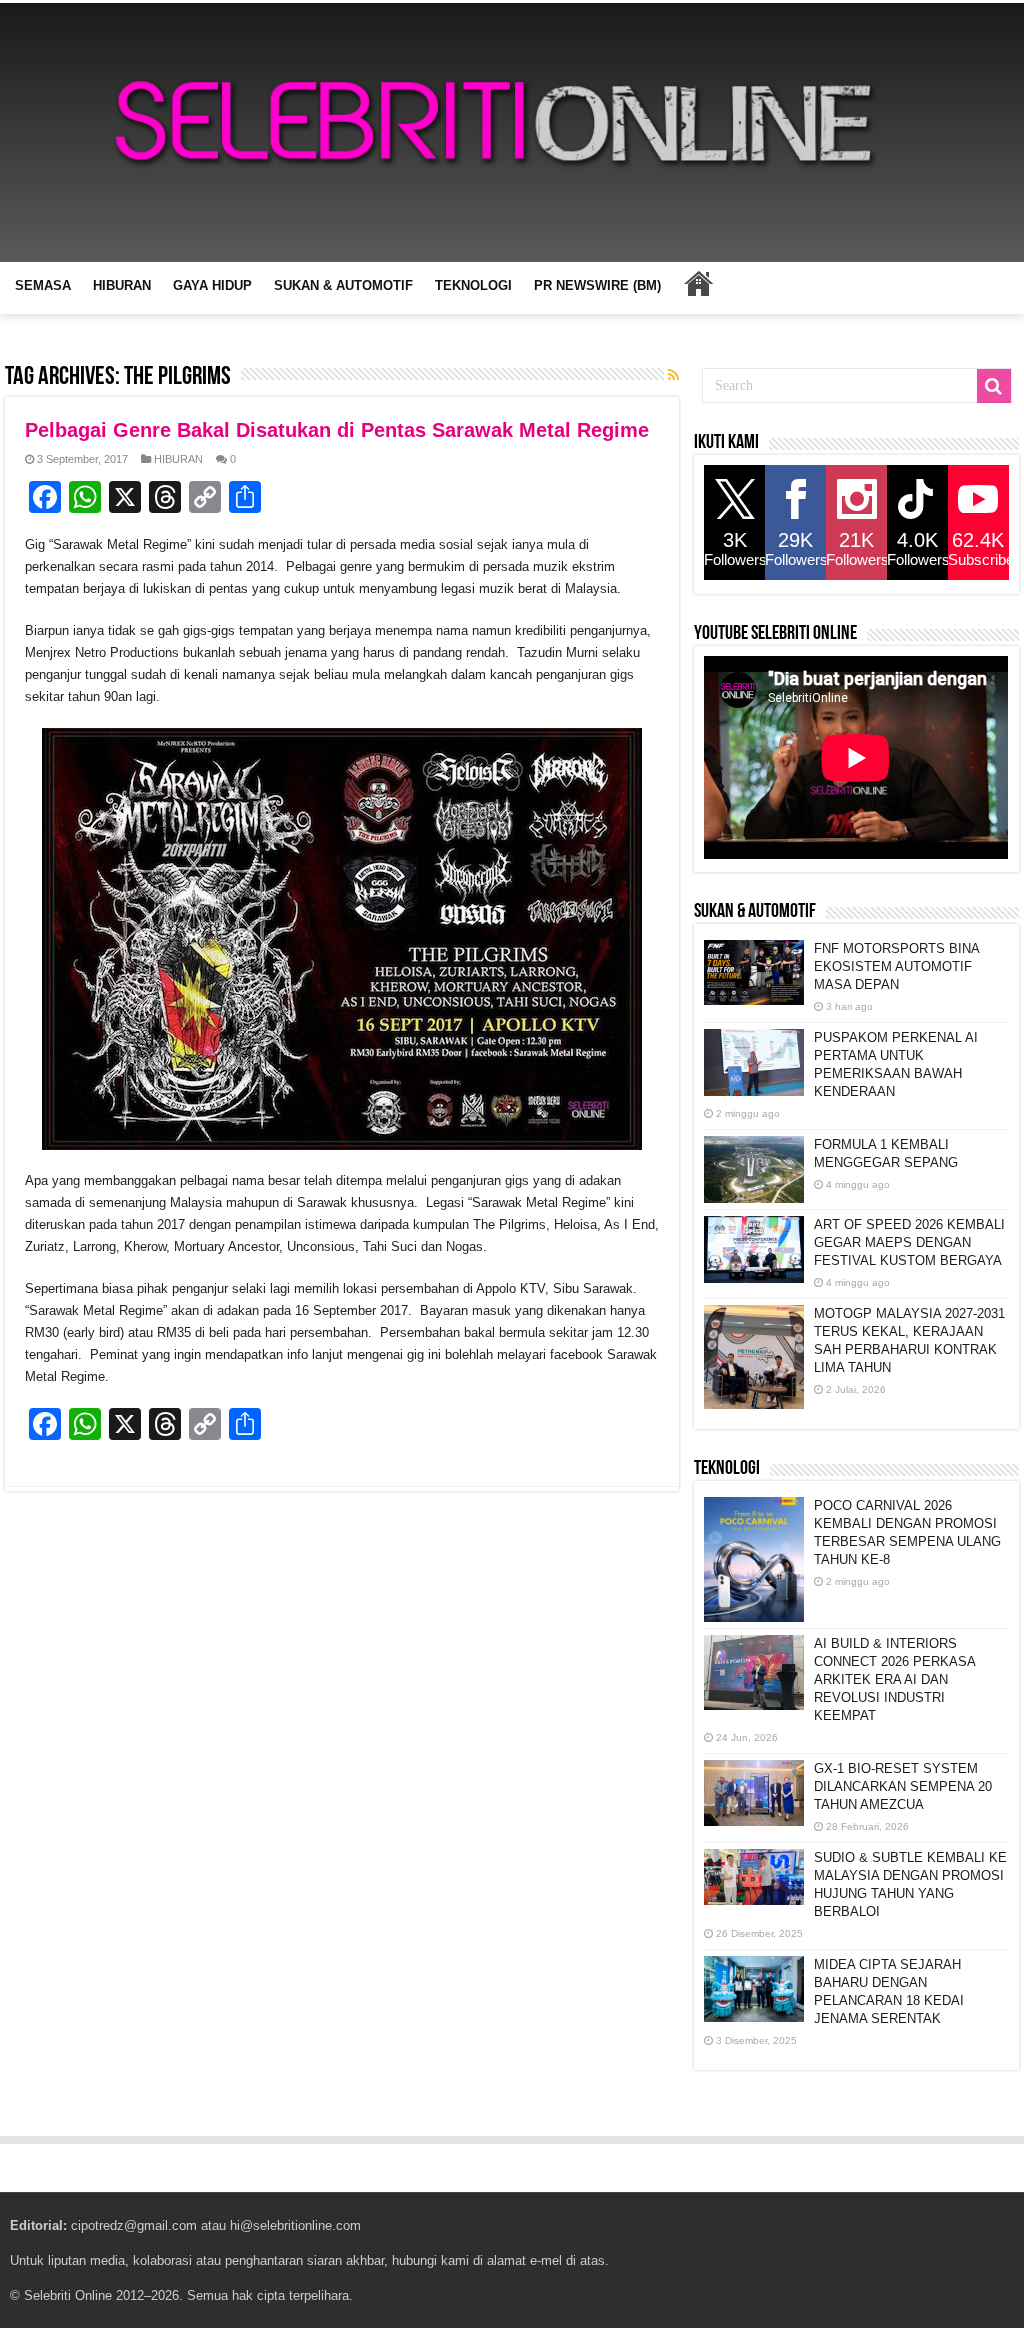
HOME (698, 283)
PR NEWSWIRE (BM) (597, 285)
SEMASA (43, 285)
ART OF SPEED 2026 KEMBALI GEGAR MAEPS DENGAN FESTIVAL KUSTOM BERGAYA (909, 1242)
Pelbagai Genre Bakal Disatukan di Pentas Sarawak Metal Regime (337, 430)
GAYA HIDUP (212, 285)
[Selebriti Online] (512, 132)
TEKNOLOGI (473, 285)
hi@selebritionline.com (295, 2225)
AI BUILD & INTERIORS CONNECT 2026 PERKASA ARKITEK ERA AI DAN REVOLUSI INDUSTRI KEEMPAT (894, 1679)
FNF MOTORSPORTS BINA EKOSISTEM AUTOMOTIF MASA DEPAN (896, 966)
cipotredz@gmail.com (134, 2225)
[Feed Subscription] (673, 375)
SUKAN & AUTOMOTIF (343, 285)
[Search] (994, 386)
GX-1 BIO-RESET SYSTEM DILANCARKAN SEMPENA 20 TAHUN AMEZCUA (903, 1786)
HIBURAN (122, 285)
